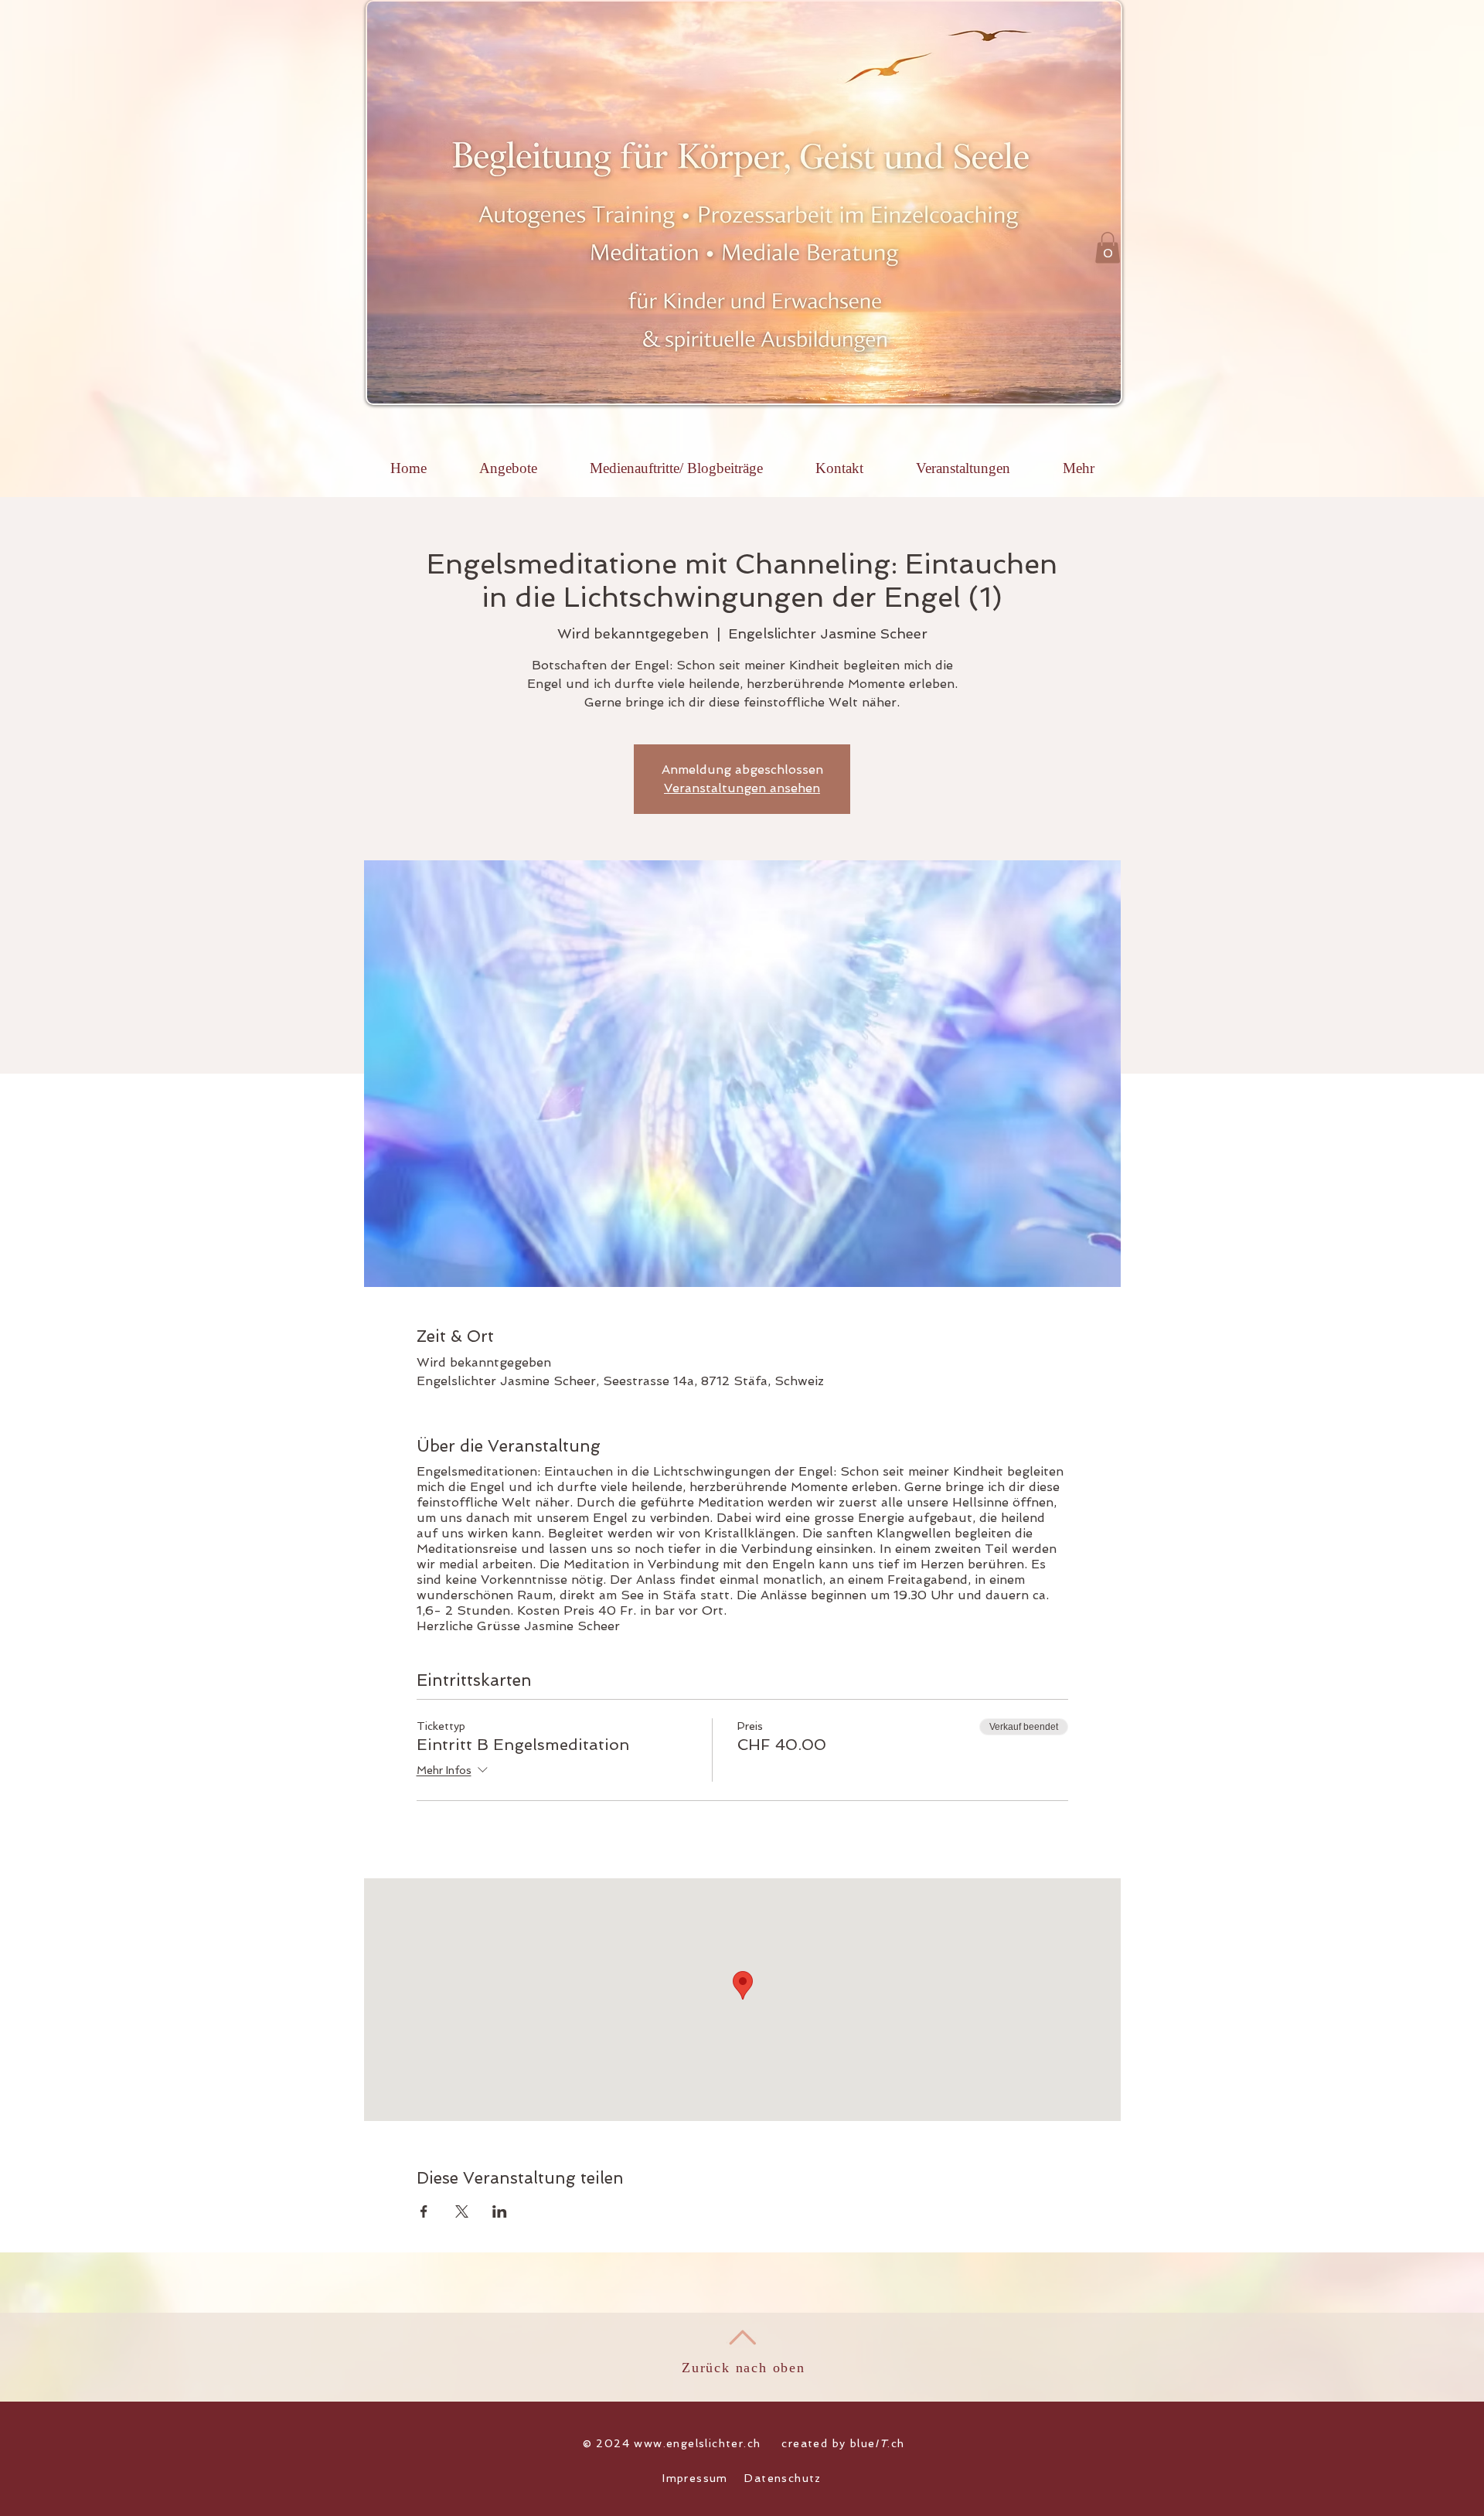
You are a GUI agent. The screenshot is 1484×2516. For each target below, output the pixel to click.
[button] (1108, 248)
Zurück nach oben (744, 2368)
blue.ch (878, 2443)
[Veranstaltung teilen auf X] (462, 2211)
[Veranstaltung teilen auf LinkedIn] (500, 2211)
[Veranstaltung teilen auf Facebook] (424, 2211)
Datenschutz (783, 2478)
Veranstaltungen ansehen (742, 788)
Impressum (695, 2478)
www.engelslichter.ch (697, 2443)
